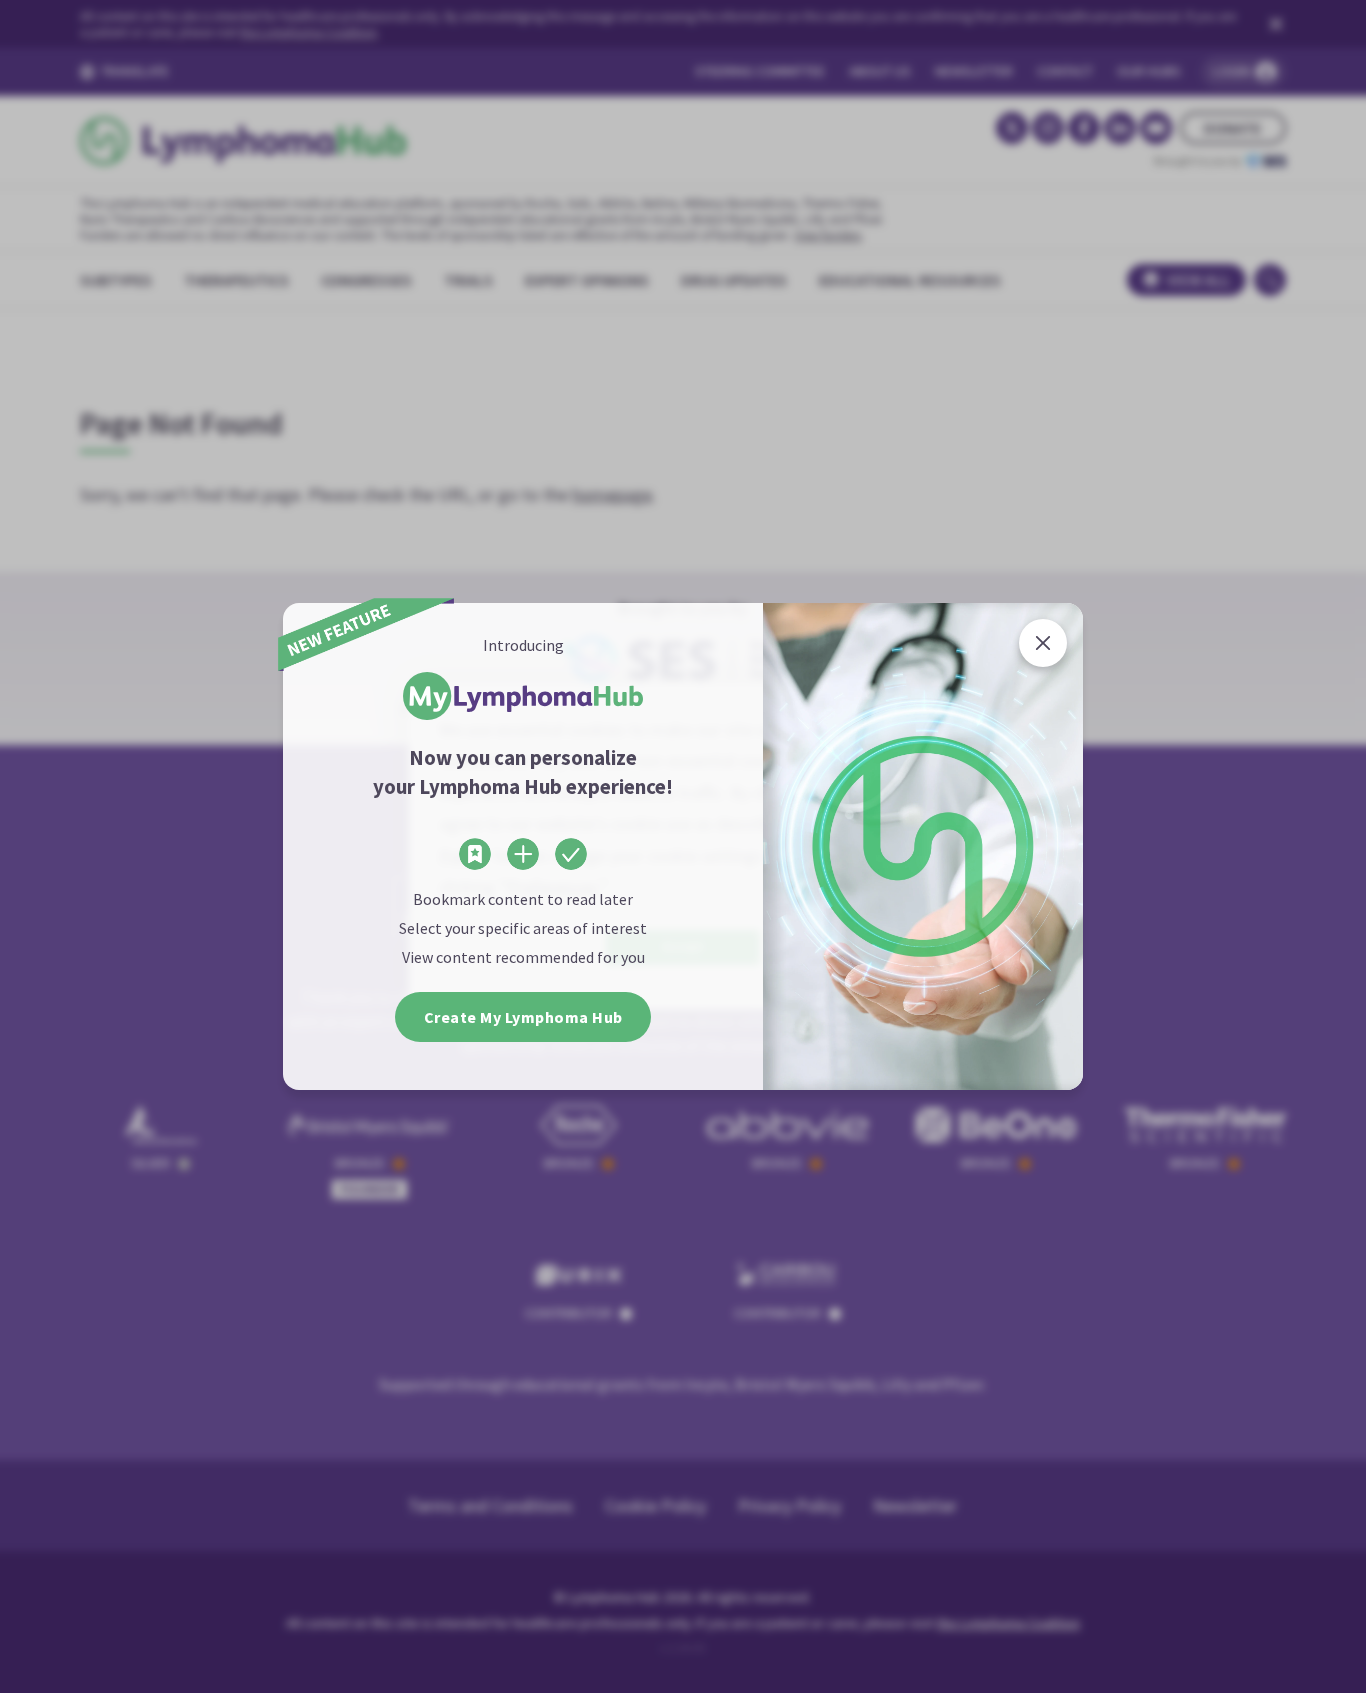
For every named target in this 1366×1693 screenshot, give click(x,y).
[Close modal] (1043, 643)
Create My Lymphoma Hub (523, 1017)
